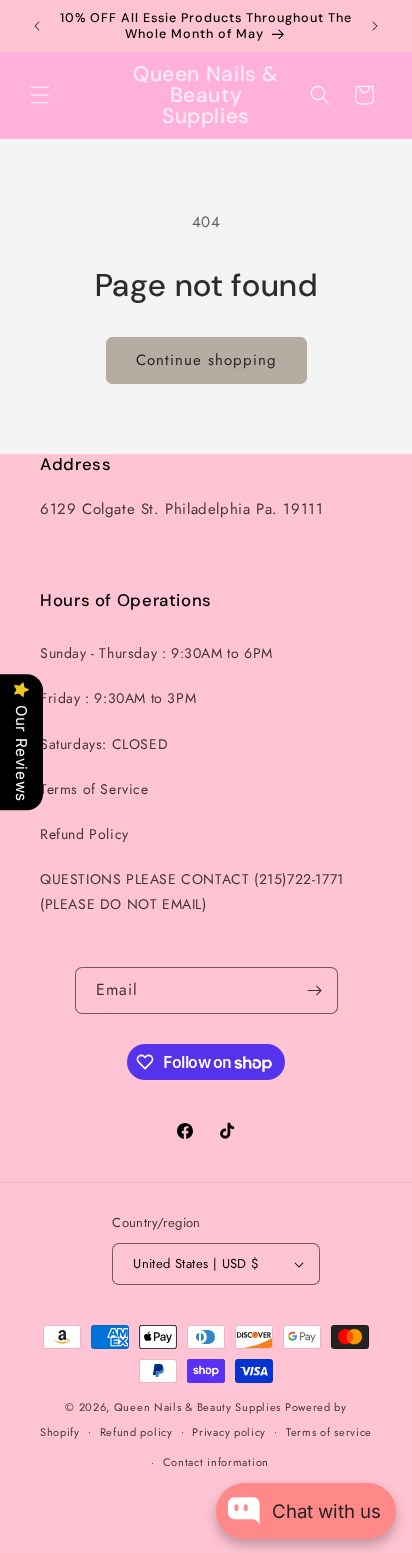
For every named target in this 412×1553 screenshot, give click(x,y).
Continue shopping (206, 360)
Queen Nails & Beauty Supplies (197, 1407)
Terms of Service (94, 789)
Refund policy (136, 1432)
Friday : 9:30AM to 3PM (118, 698)
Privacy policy (229, 1432)
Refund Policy (84, 834)
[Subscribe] (315, 990)
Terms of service (329, 1432)
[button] (40, 95)
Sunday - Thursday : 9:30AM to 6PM (156, 653)
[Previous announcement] (37, 26)
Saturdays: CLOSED (104, 744)
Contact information (216, 1462)
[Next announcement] (375, 26)
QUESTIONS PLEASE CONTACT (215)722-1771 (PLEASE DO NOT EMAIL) (192, 891)
